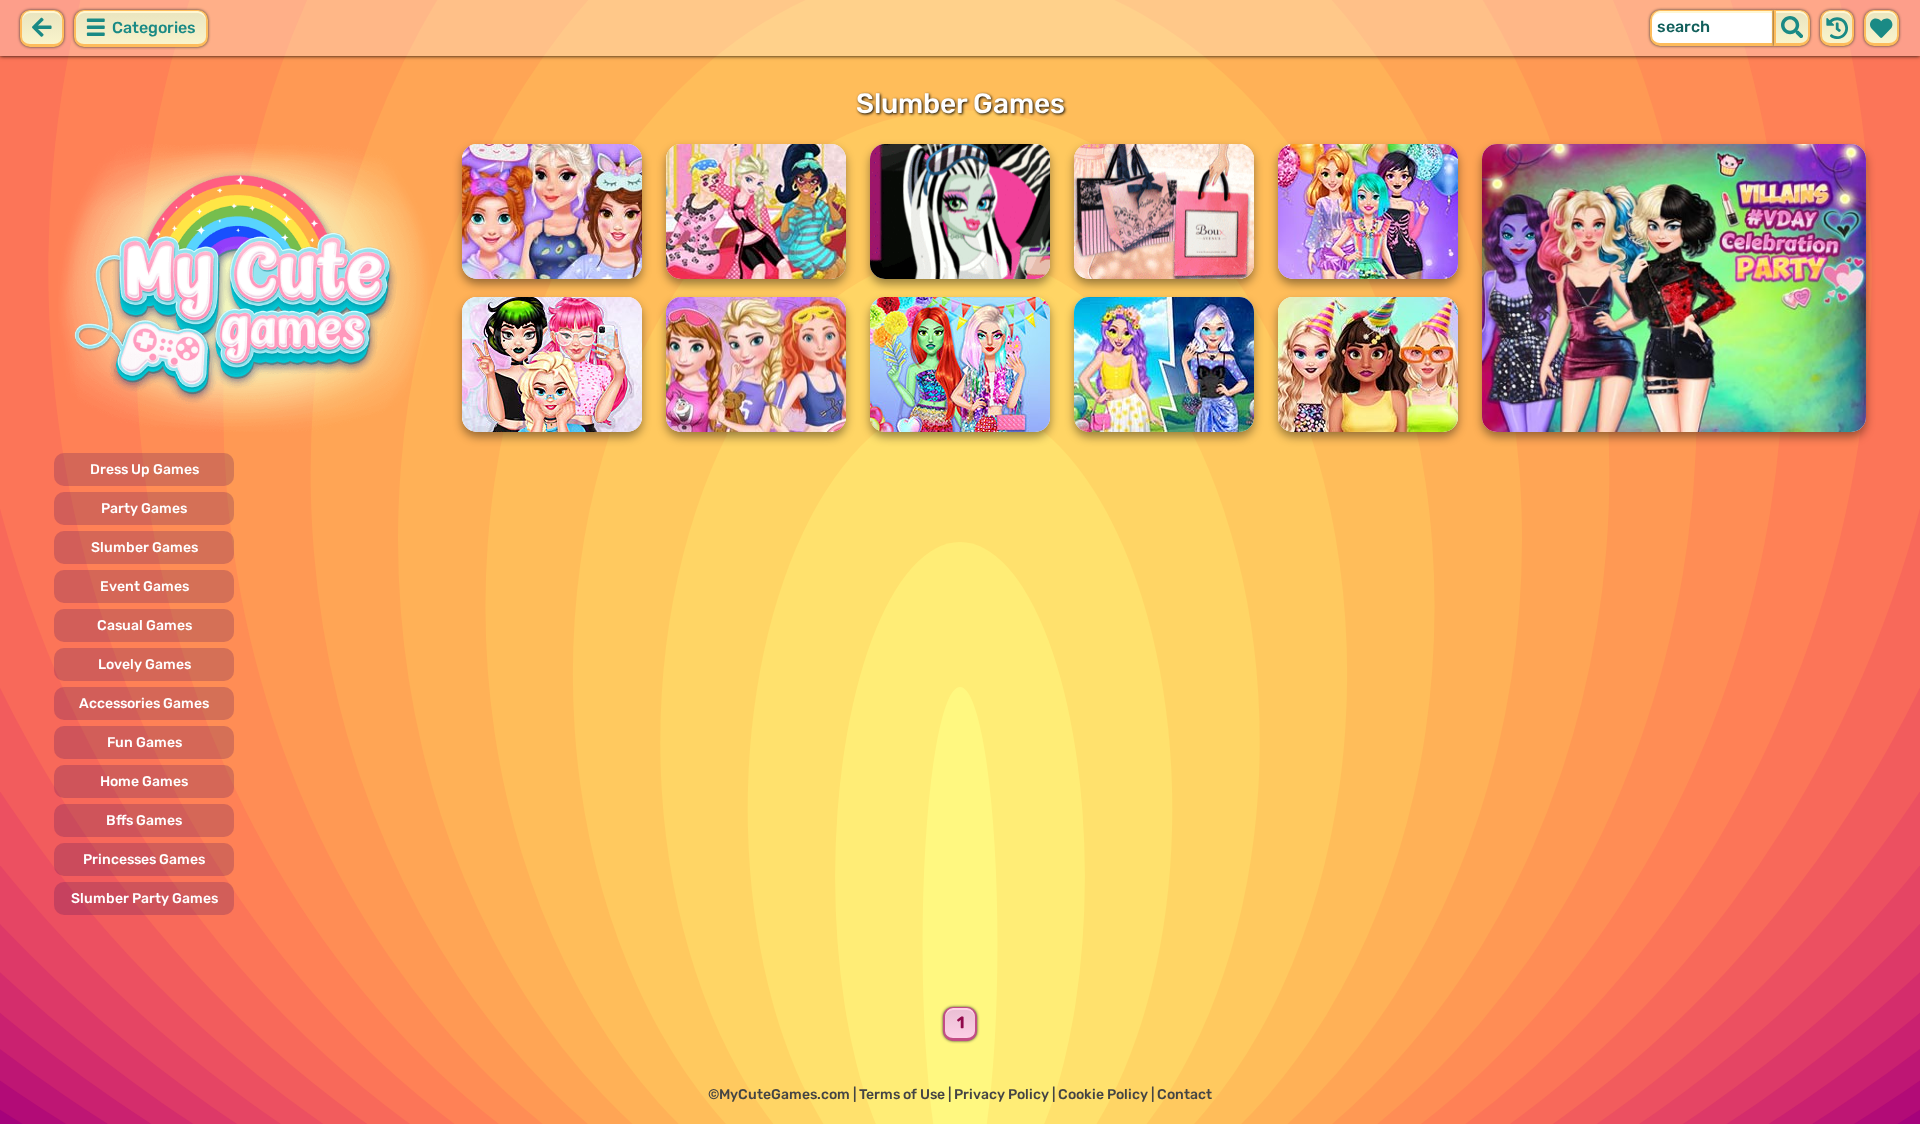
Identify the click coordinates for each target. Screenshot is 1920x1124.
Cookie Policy (1103, 1094)
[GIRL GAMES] (246, 288)
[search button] (1792, 28)
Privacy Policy (1001, 1094)
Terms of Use (902, 1094)
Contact (1184, 1094)
